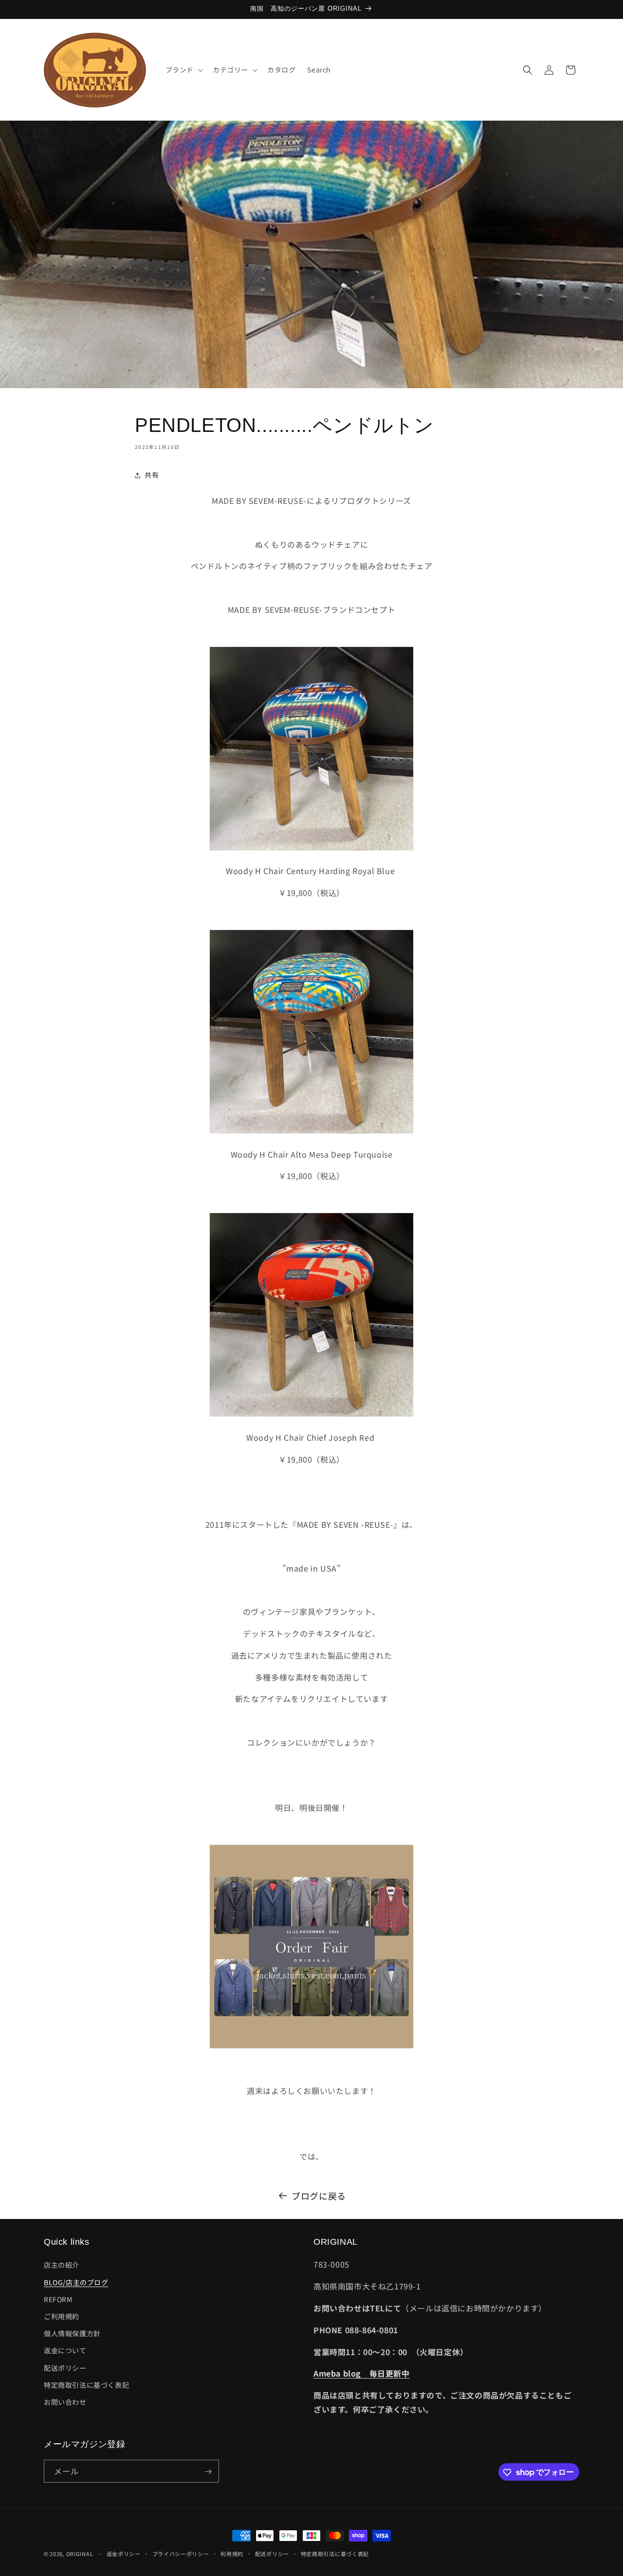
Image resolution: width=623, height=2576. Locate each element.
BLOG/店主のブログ (76, 2282)
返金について (65, 2351)
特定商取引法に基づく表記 (86, 2385)
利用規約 (232, 2553)
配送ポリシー (65, 2368)
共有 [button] (152, 475)
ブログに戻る (319, 2196)
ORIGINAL (80, 2554)
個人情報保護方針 (72, 2334)
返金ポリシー (124, 2553)
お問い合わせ (65, 2402)
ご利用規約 (62, 2316)
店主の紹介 (62, 2265)
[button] (183, 70)
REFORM (58, 2299)
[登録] (208, 2472)
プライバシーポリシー (181, 2553)
